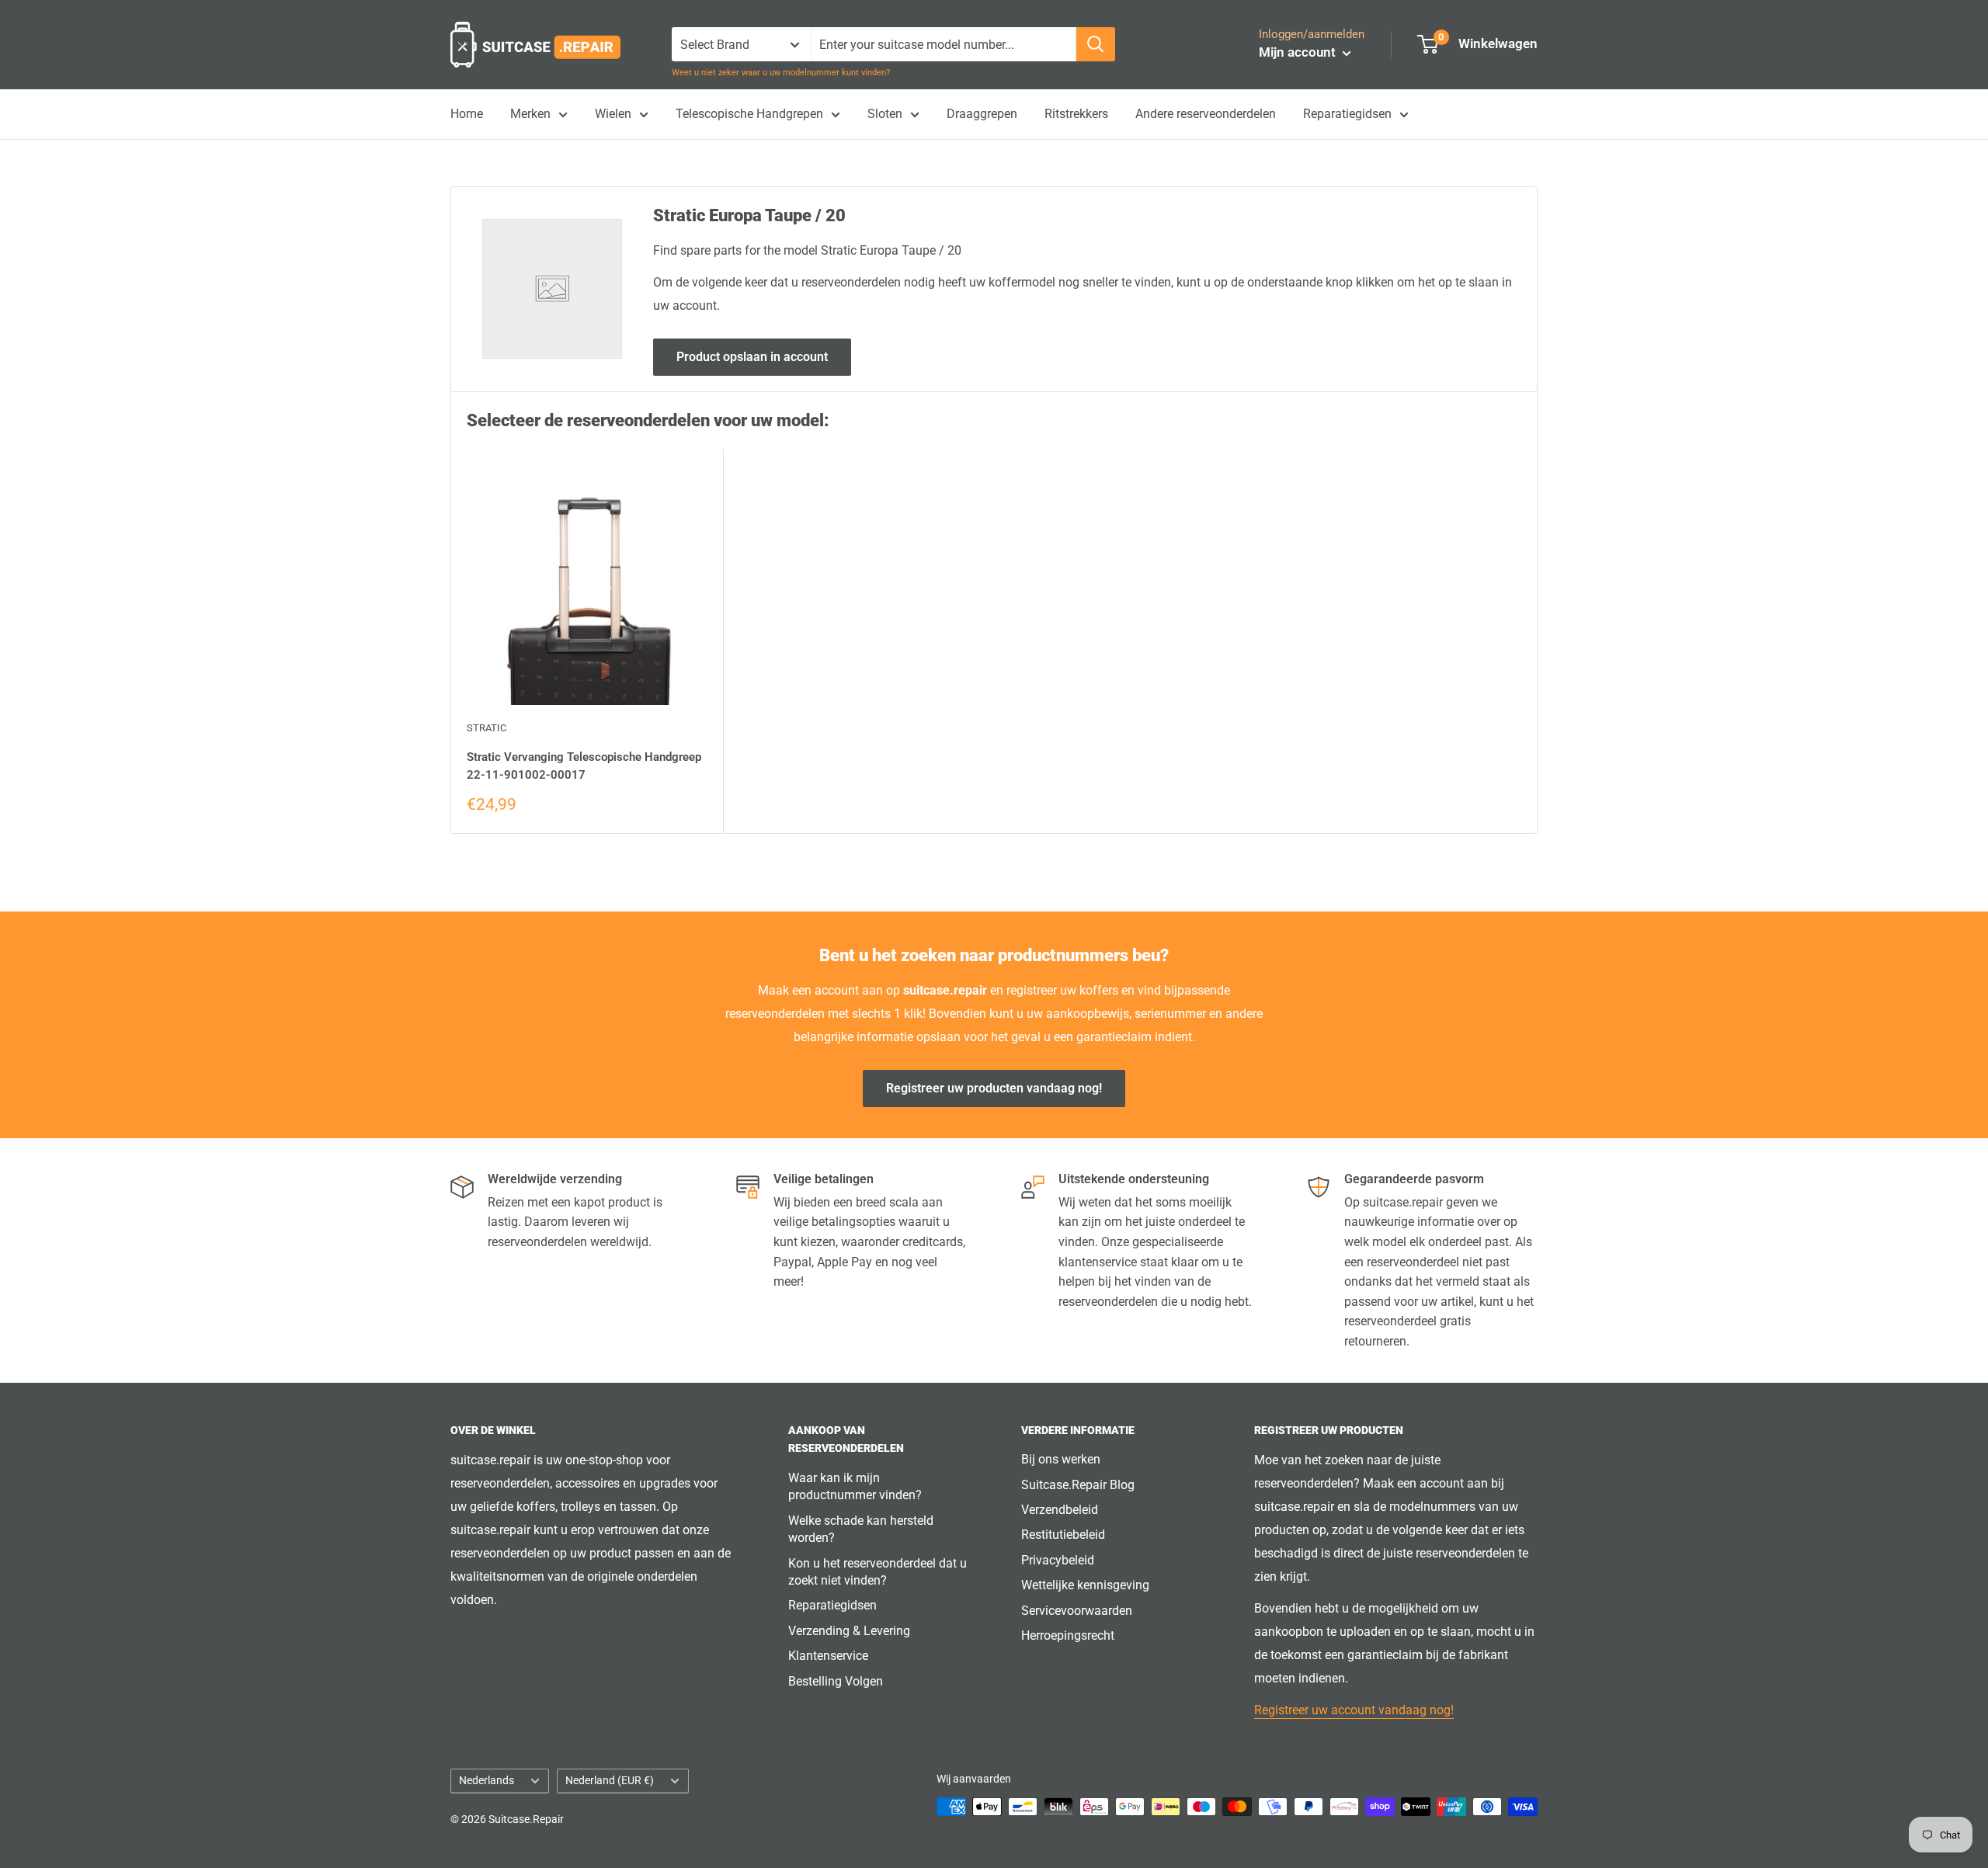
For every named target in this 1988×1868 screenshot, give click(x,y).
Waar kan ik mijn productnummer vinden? (855, 1486)
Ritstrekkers (1076, 114)
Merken (530, 114)
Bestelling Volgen (836, 1681)
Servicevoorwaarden (1077, 1611)
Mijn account (1299, 52)
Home (467, 114)
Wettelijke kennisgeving (1085, 1585)
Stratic (487, 728)
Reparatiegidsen (1347, 114)
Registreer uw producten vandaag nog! (994, 1088)
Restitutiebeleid (1063, 1535)
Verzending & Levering (849, 1631)
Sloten (885, 114)
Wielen (613, 114)
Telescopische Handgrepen (749, 114)
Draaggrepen (982, 114)
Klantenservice (828, 1656)
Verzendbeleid (1060, 1510)
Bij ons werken (1061, 1459)
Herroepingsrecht (1068, 1635)
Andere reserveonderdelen (1206, 114)
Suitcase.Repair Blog (1078, 1485)
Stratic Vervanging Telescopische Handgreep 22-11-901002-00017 (584, 766)
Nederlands (487, 1780)
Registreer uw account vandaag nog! (1354, 1710)
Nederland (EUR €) (610, 1780)
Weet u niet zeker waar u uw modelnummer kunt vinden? (781, 73)
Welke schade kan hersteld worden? (861, 1529)
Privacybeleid (1058, 1560)
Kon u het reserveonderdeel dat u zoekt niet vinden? (878, 1572)
